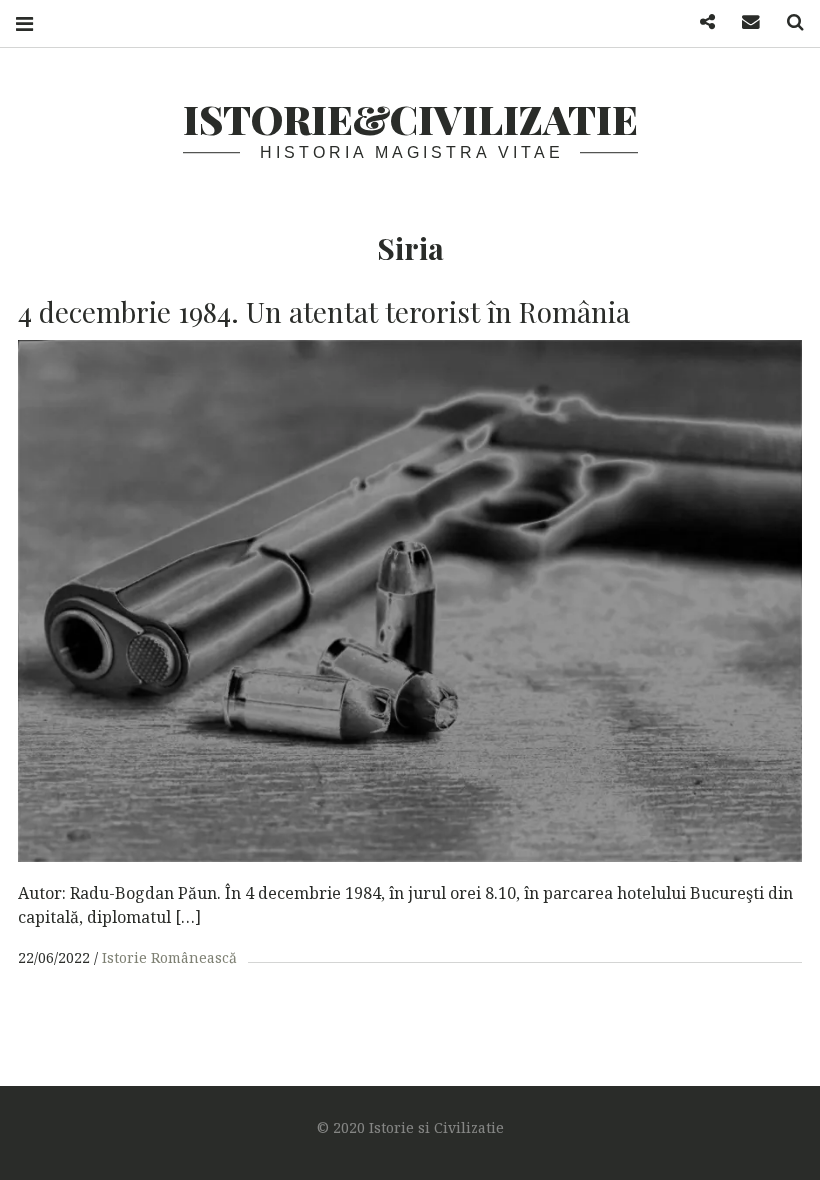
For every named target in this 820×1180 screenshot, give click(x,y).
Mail (744, 22)
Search (788, 22)
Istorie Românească (169, 957)
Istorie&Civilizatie (410, 118)
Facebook (700, 22)
